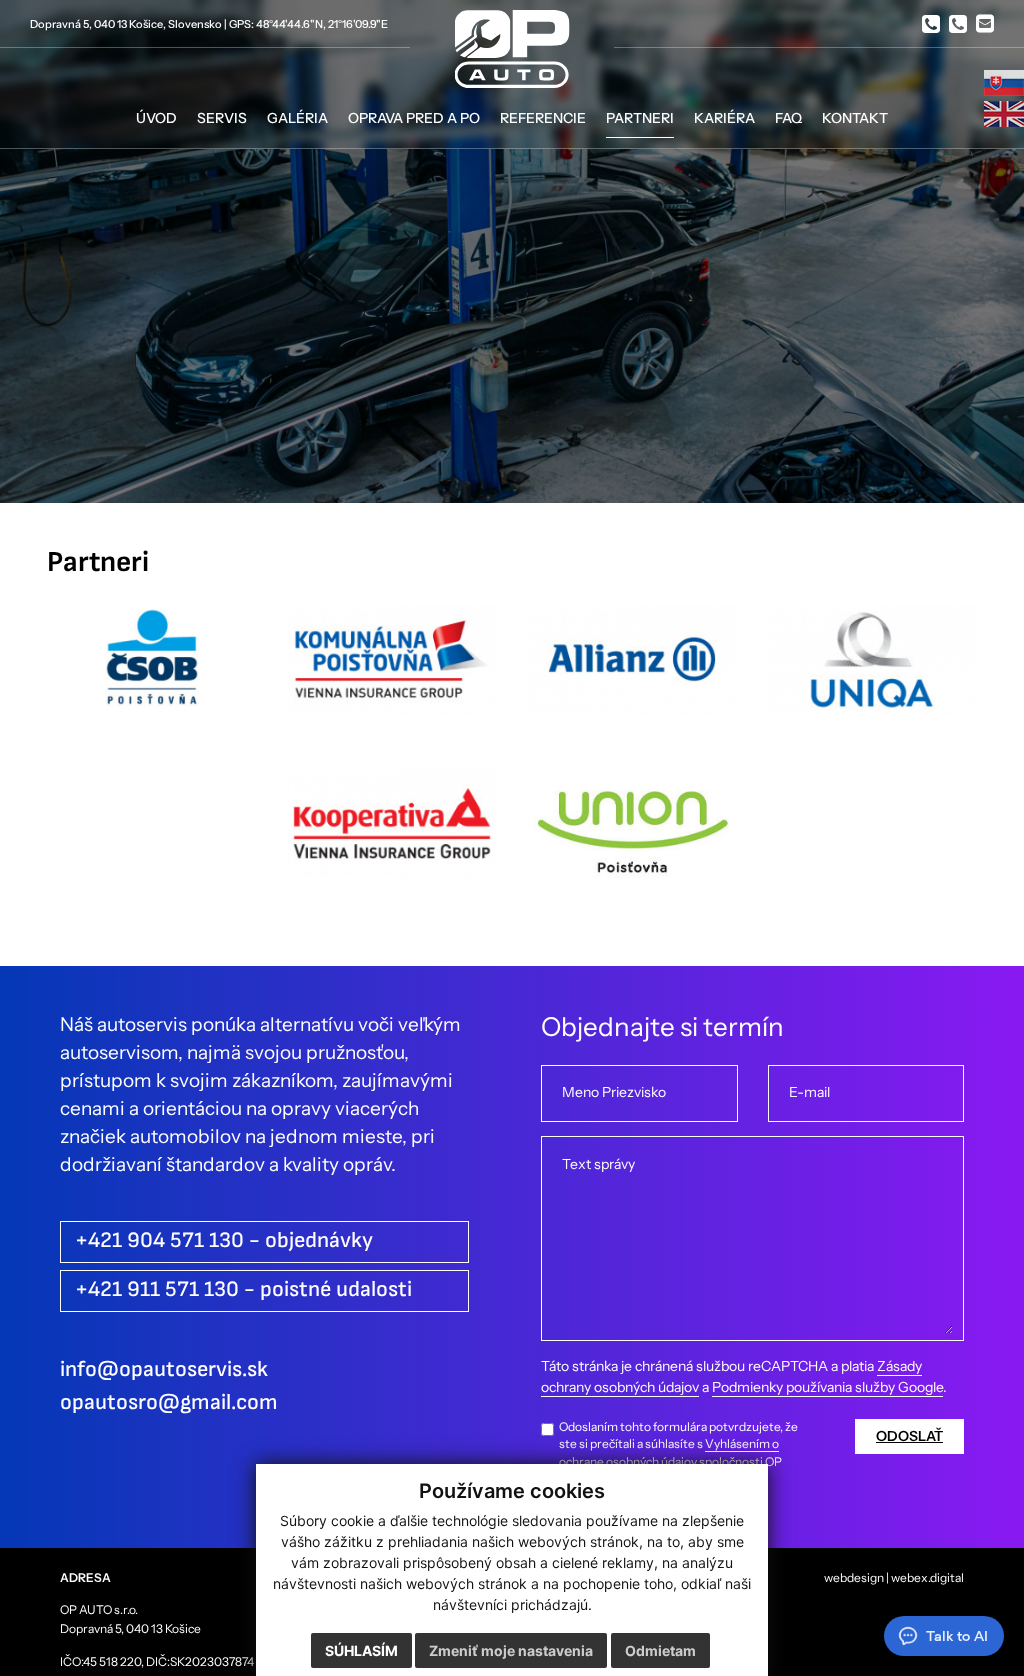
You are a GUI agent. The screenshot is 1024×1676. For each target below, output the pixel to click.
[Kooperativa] (392, 837)
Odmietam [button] (660, 1650)
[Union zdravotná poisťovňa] (632, 837)
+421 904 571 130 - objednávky (224, 1240)
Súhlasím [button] (361, 1650)
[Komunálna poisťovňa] (392, 673)
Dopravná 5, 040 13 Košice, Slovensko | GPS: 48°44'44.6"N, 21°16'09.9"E (209, 24)
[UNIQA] (872, 673)
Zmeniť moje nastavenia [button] (511, 1650)
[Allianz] (632, 673)
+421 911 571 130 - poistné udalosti (243, 1289)
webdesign (854, 1577)
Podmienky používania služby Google (827, 1387)
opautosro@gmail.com (169, 1402)
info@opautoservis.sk (164, 1369)
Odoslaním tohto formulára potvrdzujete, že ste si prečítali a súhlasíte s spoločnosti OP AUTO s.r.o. (678, 1453)
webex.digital (927, 1577)
